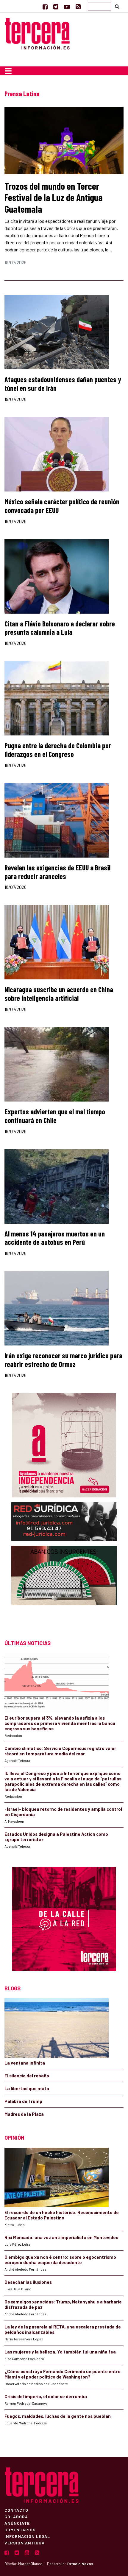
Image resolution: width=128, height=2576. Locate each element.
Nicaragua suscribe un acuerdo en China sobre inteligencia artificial (59, 994)
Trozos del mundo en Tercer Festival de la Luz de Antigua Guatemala (54, 197)
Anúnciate (17, 2523)
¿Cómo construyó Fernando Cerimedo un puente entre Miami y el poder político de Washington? (63, 2374)
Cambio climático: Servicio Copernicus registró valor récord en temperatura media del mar (60, 1751)
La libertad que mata (27, 2088)
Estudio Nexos (80, 2564)
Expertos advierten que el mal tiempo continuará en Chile (55, 1116)
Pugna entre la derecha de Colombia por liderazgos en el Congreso (58, 750)
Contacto (16, 2510)
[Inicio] (37, 33)
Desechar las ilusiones (28, 2282)
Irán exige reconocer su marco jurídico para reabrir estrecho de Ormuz (63, 1360)
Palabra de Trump (23, 2101)
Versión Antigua (25, 2543)
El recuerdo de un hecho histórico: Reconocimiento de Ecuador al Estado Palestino (62, 2215)
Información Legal (27, 2536)
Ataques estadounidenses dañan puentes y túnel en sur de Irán (63, 384)
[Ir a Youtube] (67, 7)
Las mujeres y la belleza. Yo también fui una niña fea (60, 2352)
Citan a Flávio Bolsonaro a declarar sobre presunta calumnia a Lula (60, 628)
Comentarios (20, 2530)
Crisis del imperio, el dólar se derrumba (46, 2396)
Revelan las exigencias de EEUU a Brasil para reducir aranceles (57, 872)
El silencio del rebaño (27, 2076)
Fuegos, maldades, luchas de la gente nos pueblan (58, 2416)
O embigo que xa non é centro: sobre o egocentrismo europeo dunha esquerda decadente (60, 2260)
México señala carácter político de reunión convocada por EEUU (62, 506)
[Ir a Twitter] (56, 7)
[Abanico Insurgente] (64, 1587)
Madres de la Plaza (24, 2114)
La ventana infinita (25, 2063)
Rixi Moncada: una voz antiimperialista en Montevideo (61, 2237)
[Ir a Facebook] (45, 7)
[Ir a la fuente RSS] (78, 7)
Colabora (16, 2516)
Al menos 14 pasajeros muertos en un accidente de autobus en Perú (55, 1238)
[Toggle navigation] (8, 71)
